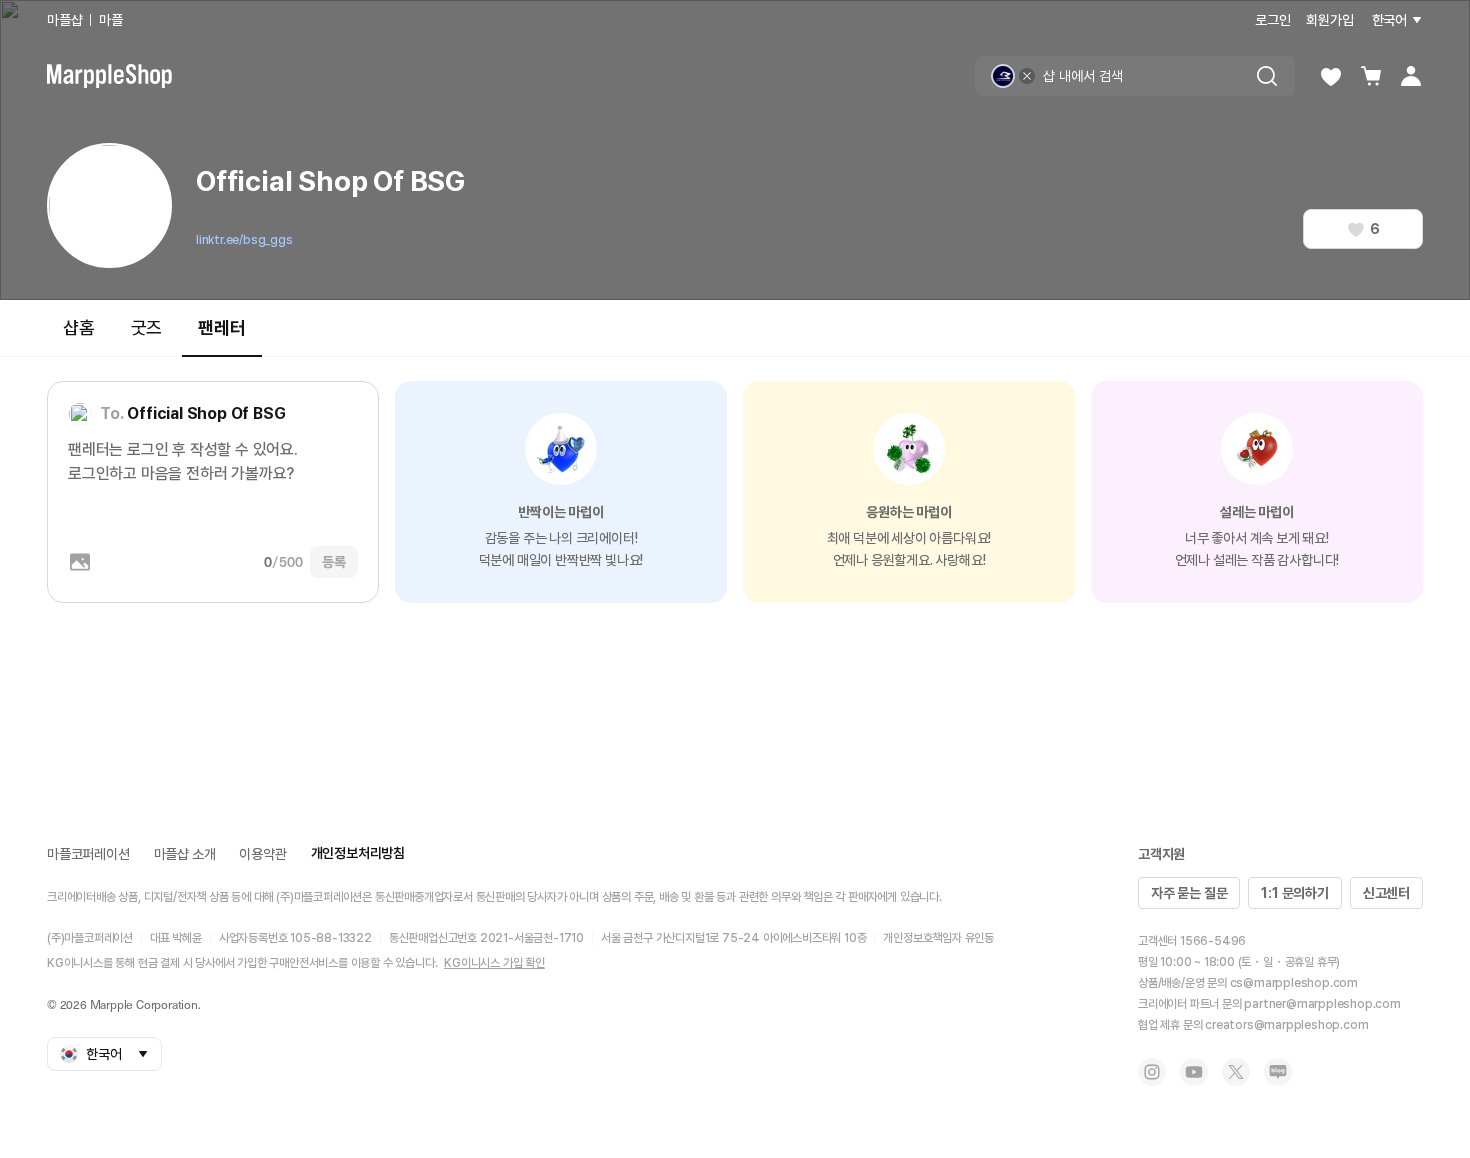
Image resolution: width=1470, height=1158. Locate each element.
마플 (111, 20)
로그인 (1272, 20)
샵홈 (79, 327)
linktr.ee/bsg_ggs (244, 240)
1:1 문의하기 (1294, 893)
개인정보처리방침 (358, 853)
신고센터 (1386, 893)
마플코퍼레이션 (88, 854)
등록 (334, 562)
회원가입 (1329, 20)
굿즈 (147, 327)
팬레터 (221, 327)
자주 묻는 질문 (1189, 893)
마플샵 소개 (185, 854)
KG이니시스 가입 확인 (494, 963)
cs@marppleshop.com (1294, 983)
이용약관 (262, 854)
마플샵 (64, 20)
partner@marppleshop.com (1322, 1004)
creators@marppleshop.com (1286, 1025)
